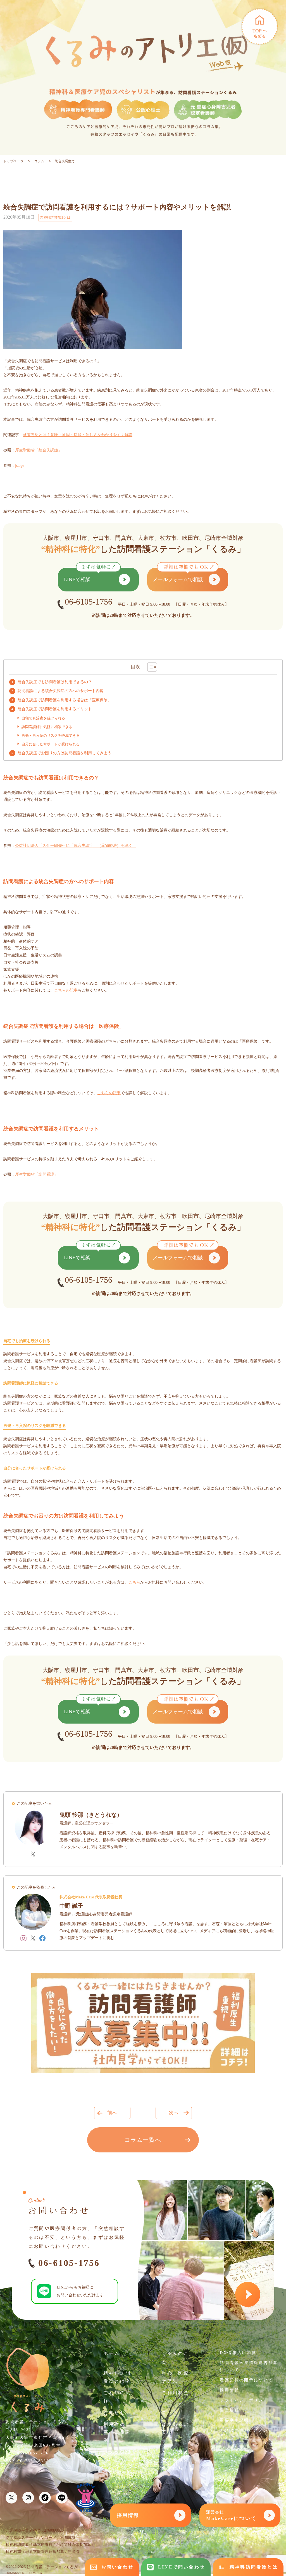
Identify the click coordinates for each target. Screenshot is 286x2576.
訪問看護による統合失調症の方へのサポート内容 (61, 691)
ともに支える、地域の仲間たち (176, 2460)
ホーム (112, 2353)
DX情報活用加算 (238, 2353)
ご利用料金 (176, 2393)
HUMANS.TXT (16, 2573)
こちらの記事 (66, 990)
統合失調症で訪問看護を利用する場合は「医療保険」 (65, 700)
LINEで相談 (77, 579)
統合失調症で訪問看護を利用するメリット (55, 709)
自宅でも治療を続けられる (43, 718)
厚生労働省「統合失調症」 (39, 450)
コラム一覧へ (143, 2140)
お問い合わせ (117, 2567)
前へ (112, 2113)
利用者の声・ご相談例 (117, 2432)
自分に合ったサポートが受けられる (51, 744)
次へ (174, 2113)
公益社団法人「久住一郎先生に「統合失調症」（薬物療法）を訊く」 (76, 846)
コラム (39, 161)
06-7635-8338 (33, 2461)
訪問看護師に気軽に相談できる (47, 727)
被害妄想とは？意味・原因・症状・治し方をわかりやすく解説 (78, 435)
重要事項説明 (234, 2420)
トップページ (13, 161)
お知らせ (114, 2412)
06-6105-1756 (69, 2263)
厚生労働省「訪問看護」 (37, 1174)
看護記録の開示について (246, 2380)
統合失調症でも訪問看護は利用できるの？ (55, 682)
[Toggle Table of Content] (149, 667)
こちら (134, 1582)
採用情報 (229, 2390)
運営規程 (229, 2410)
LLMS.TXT (36, 2573)
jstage (20, 466)
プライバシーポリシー (244, 2400)
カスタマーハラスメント (246, 2430)
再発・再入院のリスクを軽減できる (51, 735)
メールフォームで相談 (178, 579)
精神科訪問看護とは (55, 218)
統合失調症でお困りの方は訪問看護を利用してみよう (65, 753)
